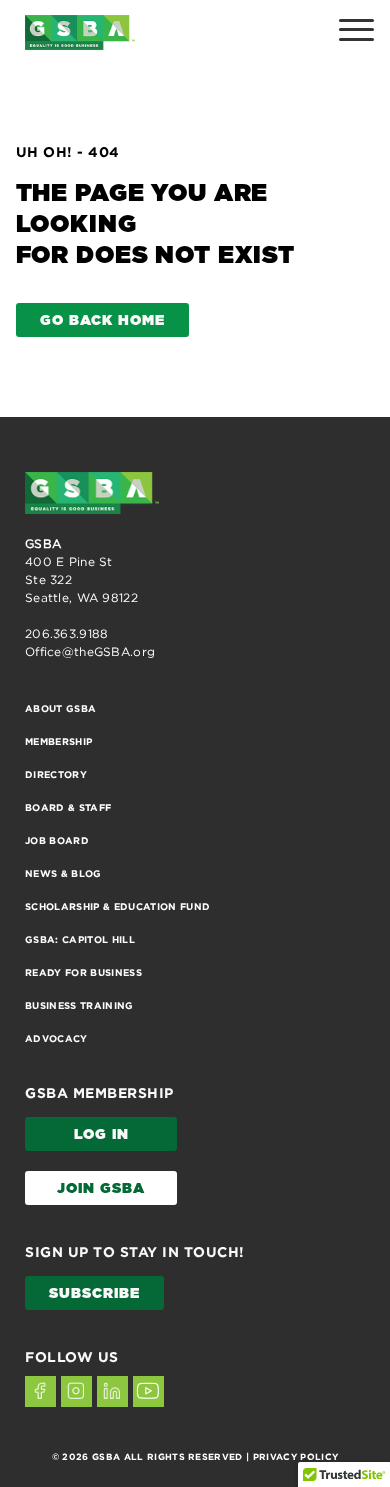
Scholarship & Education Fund (118, 906)
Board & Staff (68, 807)
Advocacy (56, 1038)
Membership (58, 741)
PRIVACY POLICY (295, 1457)
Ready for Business (83, 972)
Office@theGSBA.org (90, 651)
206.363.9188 (66, 633)
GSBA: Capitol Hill (80, 939)
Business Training (79, 1005)
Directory (56, 774)
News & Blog (63, 873)
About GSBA (60, 708)
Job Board (57, 840)
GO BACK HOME (102, 321)
